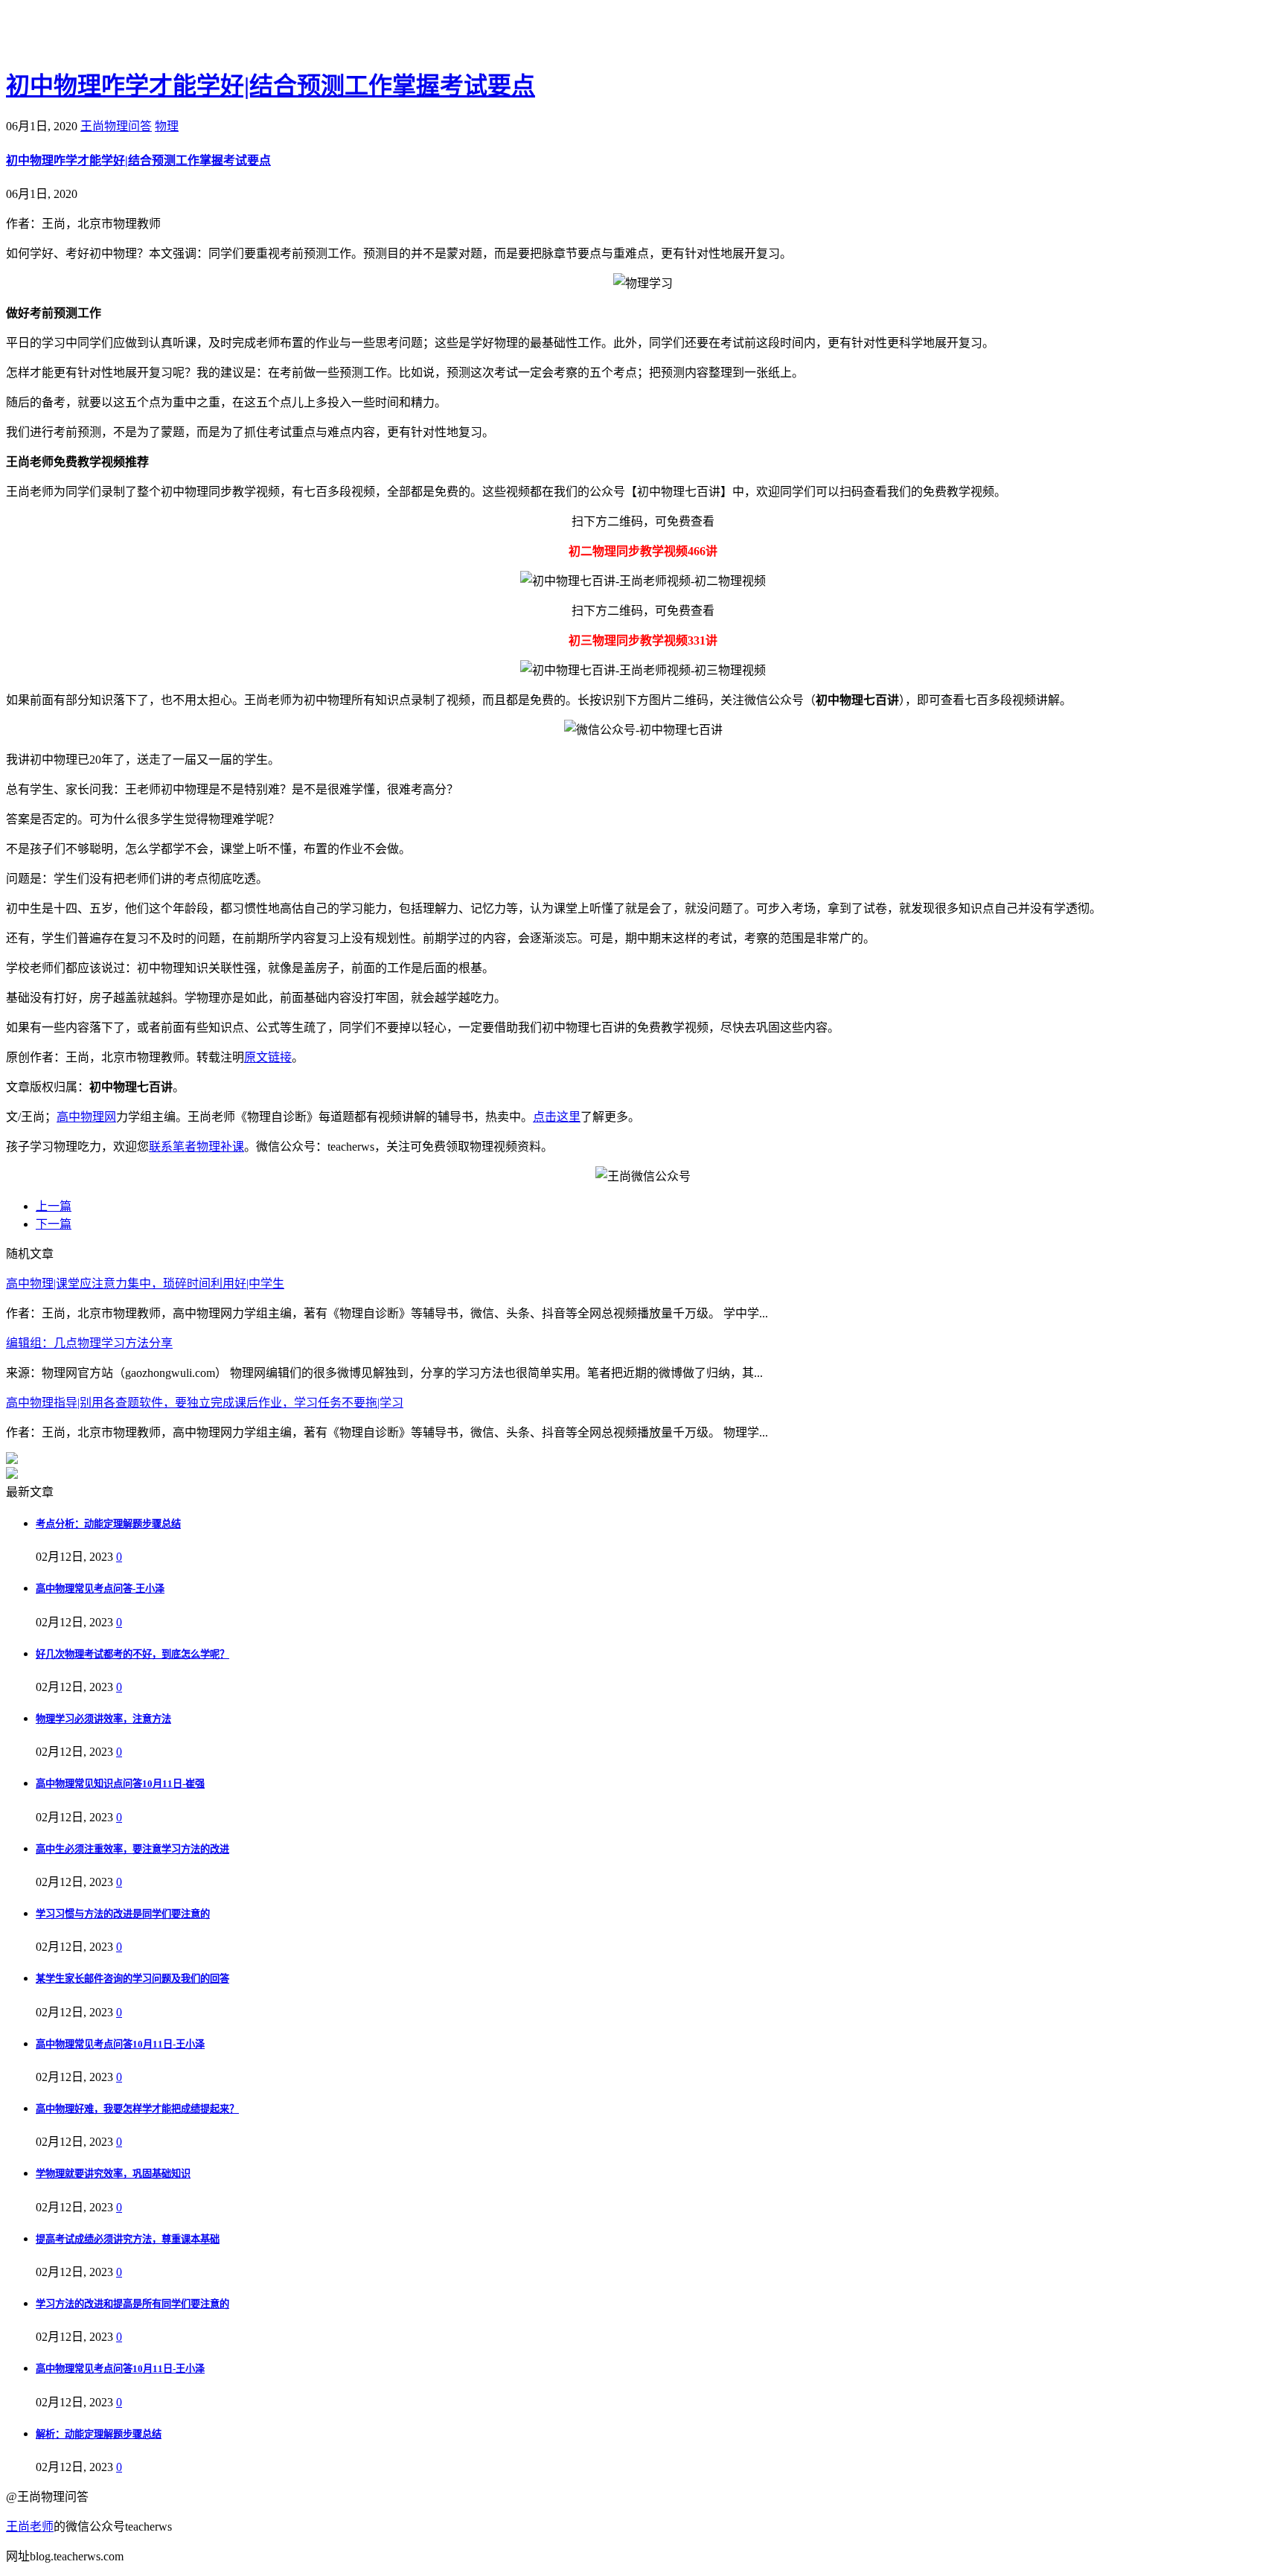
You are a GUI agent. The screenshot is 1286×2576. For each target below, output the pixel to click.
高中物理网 (86, 1117)
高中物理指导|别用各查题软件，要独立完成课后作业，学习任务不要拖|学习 (205, 1403)
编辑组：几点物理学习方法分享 (89, 1343)
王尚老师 (30, 2527)
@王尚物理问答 (89, 35)
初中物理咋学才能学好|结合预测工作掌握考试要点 (271, 86)
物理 (167, 126)
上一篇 (54, 1206)
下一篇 (54, 1224)
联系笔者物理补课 (196, 1147)
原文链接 (268, 1057)
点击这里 (557, 1117)
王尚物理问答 (116, 126)
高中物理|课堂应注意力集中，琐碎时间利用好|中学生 (145, 1284)
